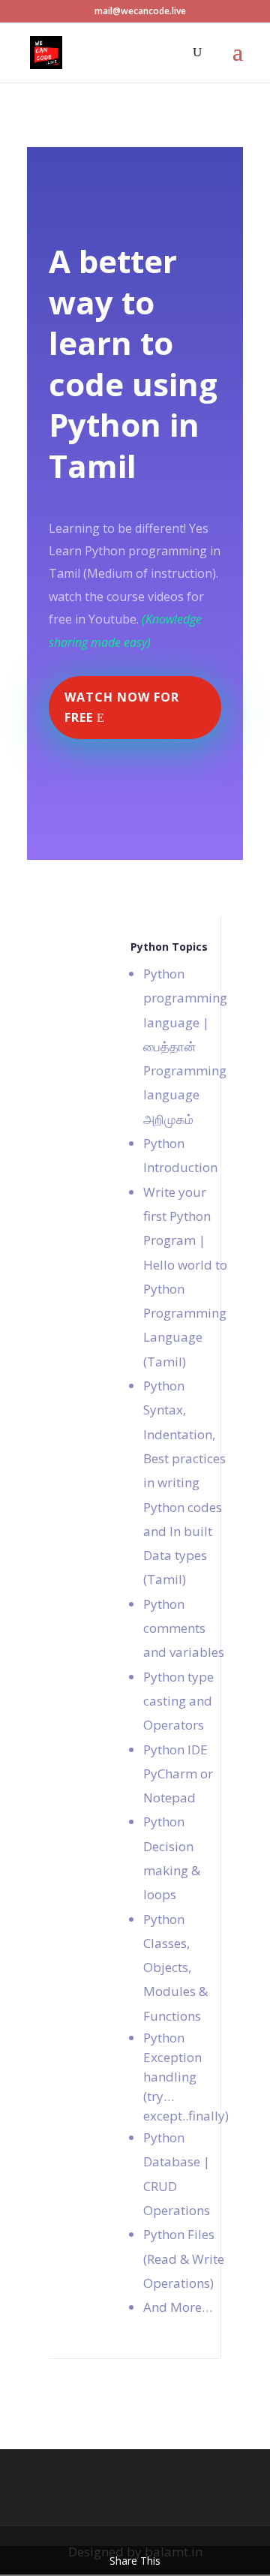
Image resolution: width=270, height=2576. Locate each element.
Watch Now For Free (122, 707)
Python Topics (169, 947)
